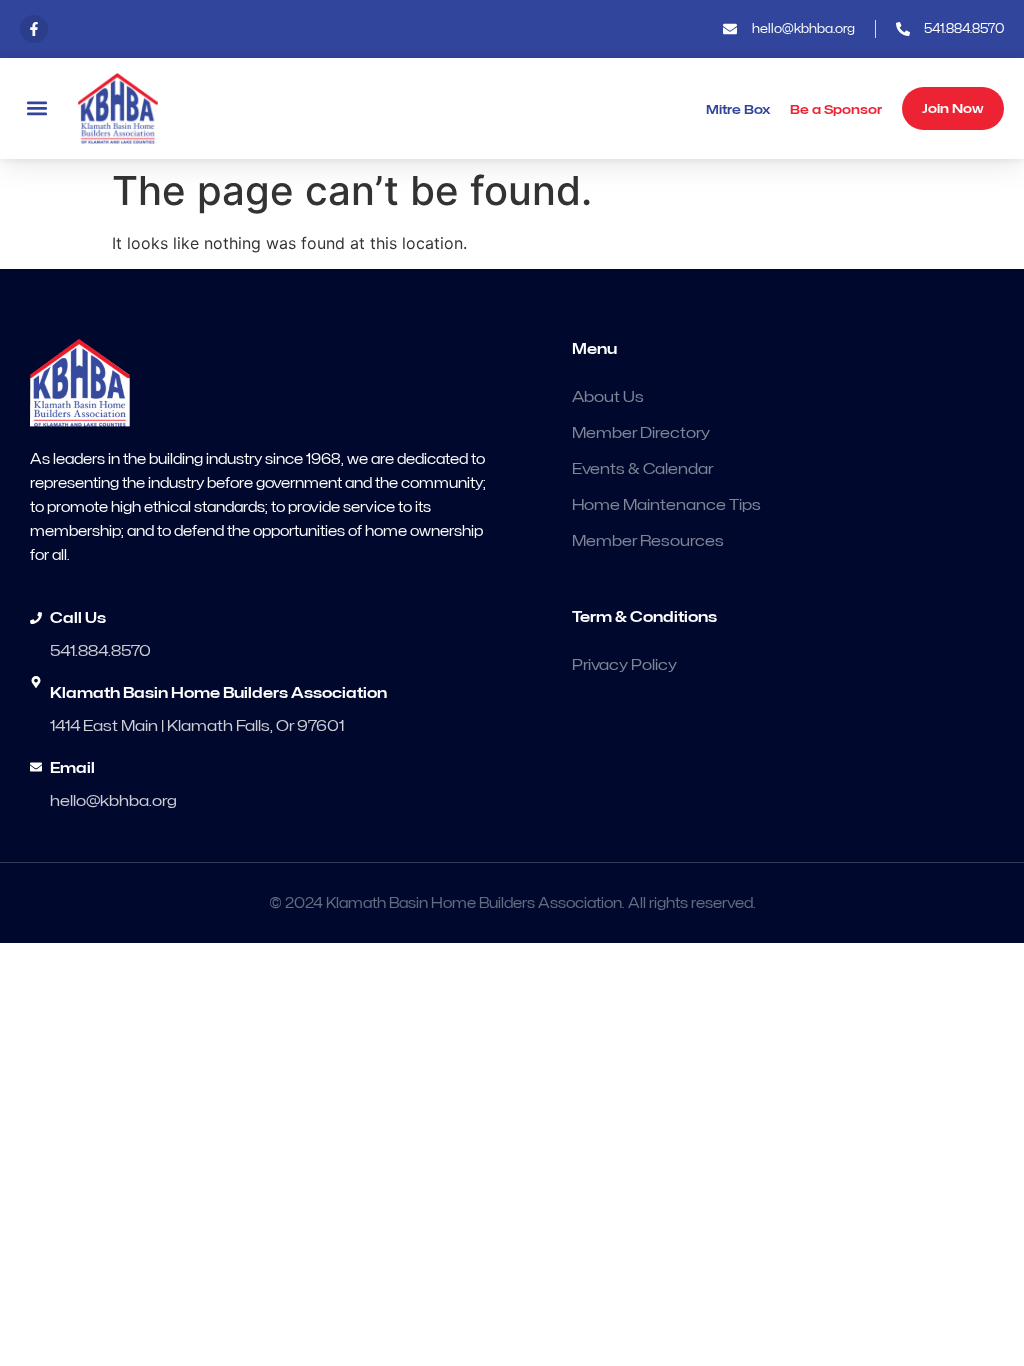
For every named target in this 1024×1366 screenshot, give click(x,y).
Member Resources (648, 541)
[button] (36, 108)
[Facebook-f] (34, 29)
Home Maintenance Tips (666, 505)
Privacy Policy (624, 665)
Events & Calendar (642, 469)
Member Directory (641, 433)
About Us (608, 397)
